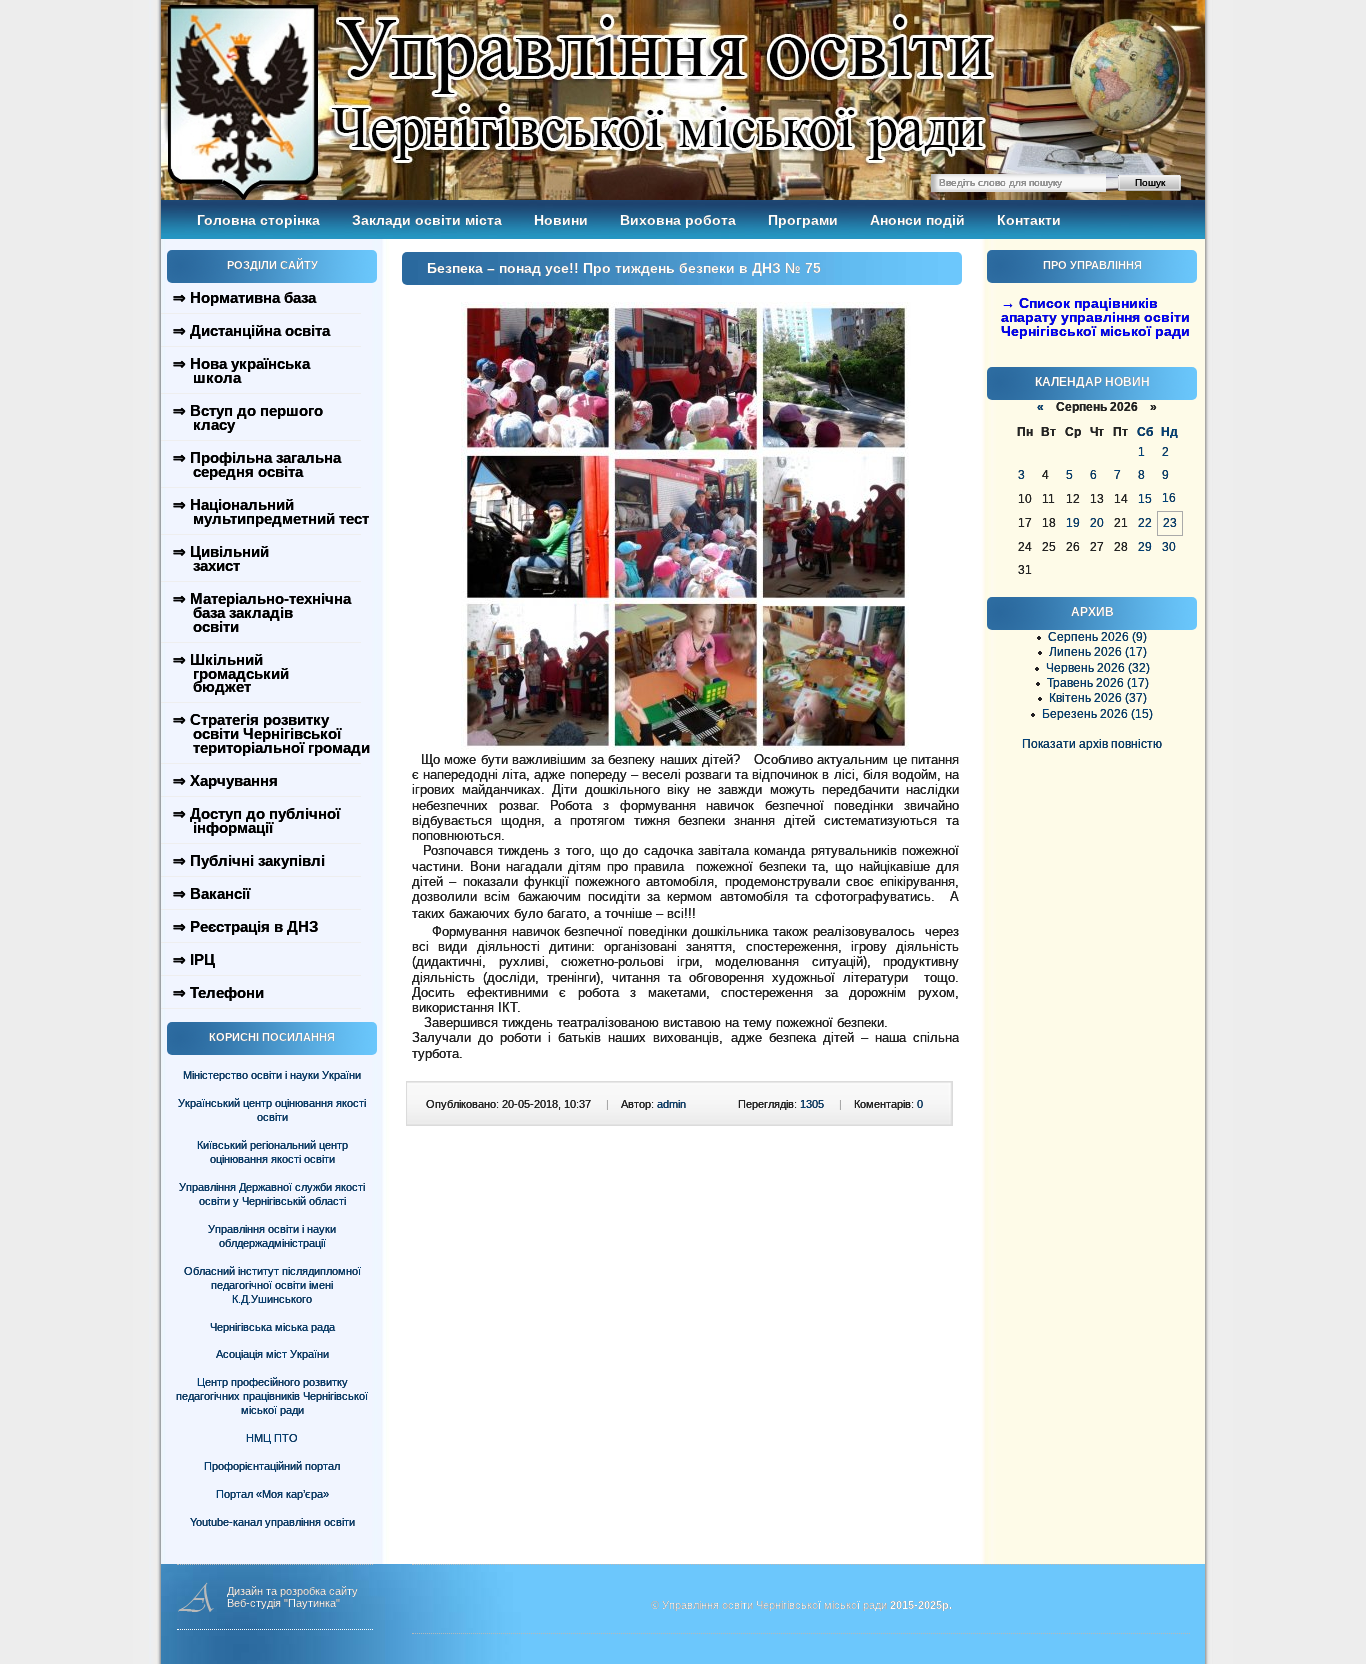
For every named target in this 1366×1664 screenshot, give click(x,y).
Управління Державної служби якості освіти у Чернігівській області (272, 1194)
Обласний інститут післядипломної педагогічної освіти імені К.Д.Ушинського (272, 1285)
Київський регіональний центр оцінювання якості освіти (272, 1152)
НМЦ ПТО (272, 1438)
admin (671, 1104)
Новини (561, 220)
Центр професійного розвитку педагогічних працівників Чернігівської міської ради (272, 1396)
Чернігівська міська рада (272, 1327)
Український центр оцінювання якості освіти (272, 1110)
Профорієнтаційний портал (272, 1466)
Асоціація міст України (272, 1354)
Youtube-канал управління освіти (272, 1522)
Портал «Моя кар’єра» (272, 1494)
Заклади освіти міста (427, 220)
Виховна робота (678, 220)
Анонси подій (917, 220)
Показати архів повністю (1092, 744)
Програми (803, 220)
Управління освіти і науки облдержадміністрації (272, 1236)
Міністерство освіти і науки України (272, 1075)
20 (1097, 523)
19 (1073, 523)
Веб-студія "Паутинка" (283, 1603)
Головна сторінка (258, 220)
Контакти (1029, 220)
